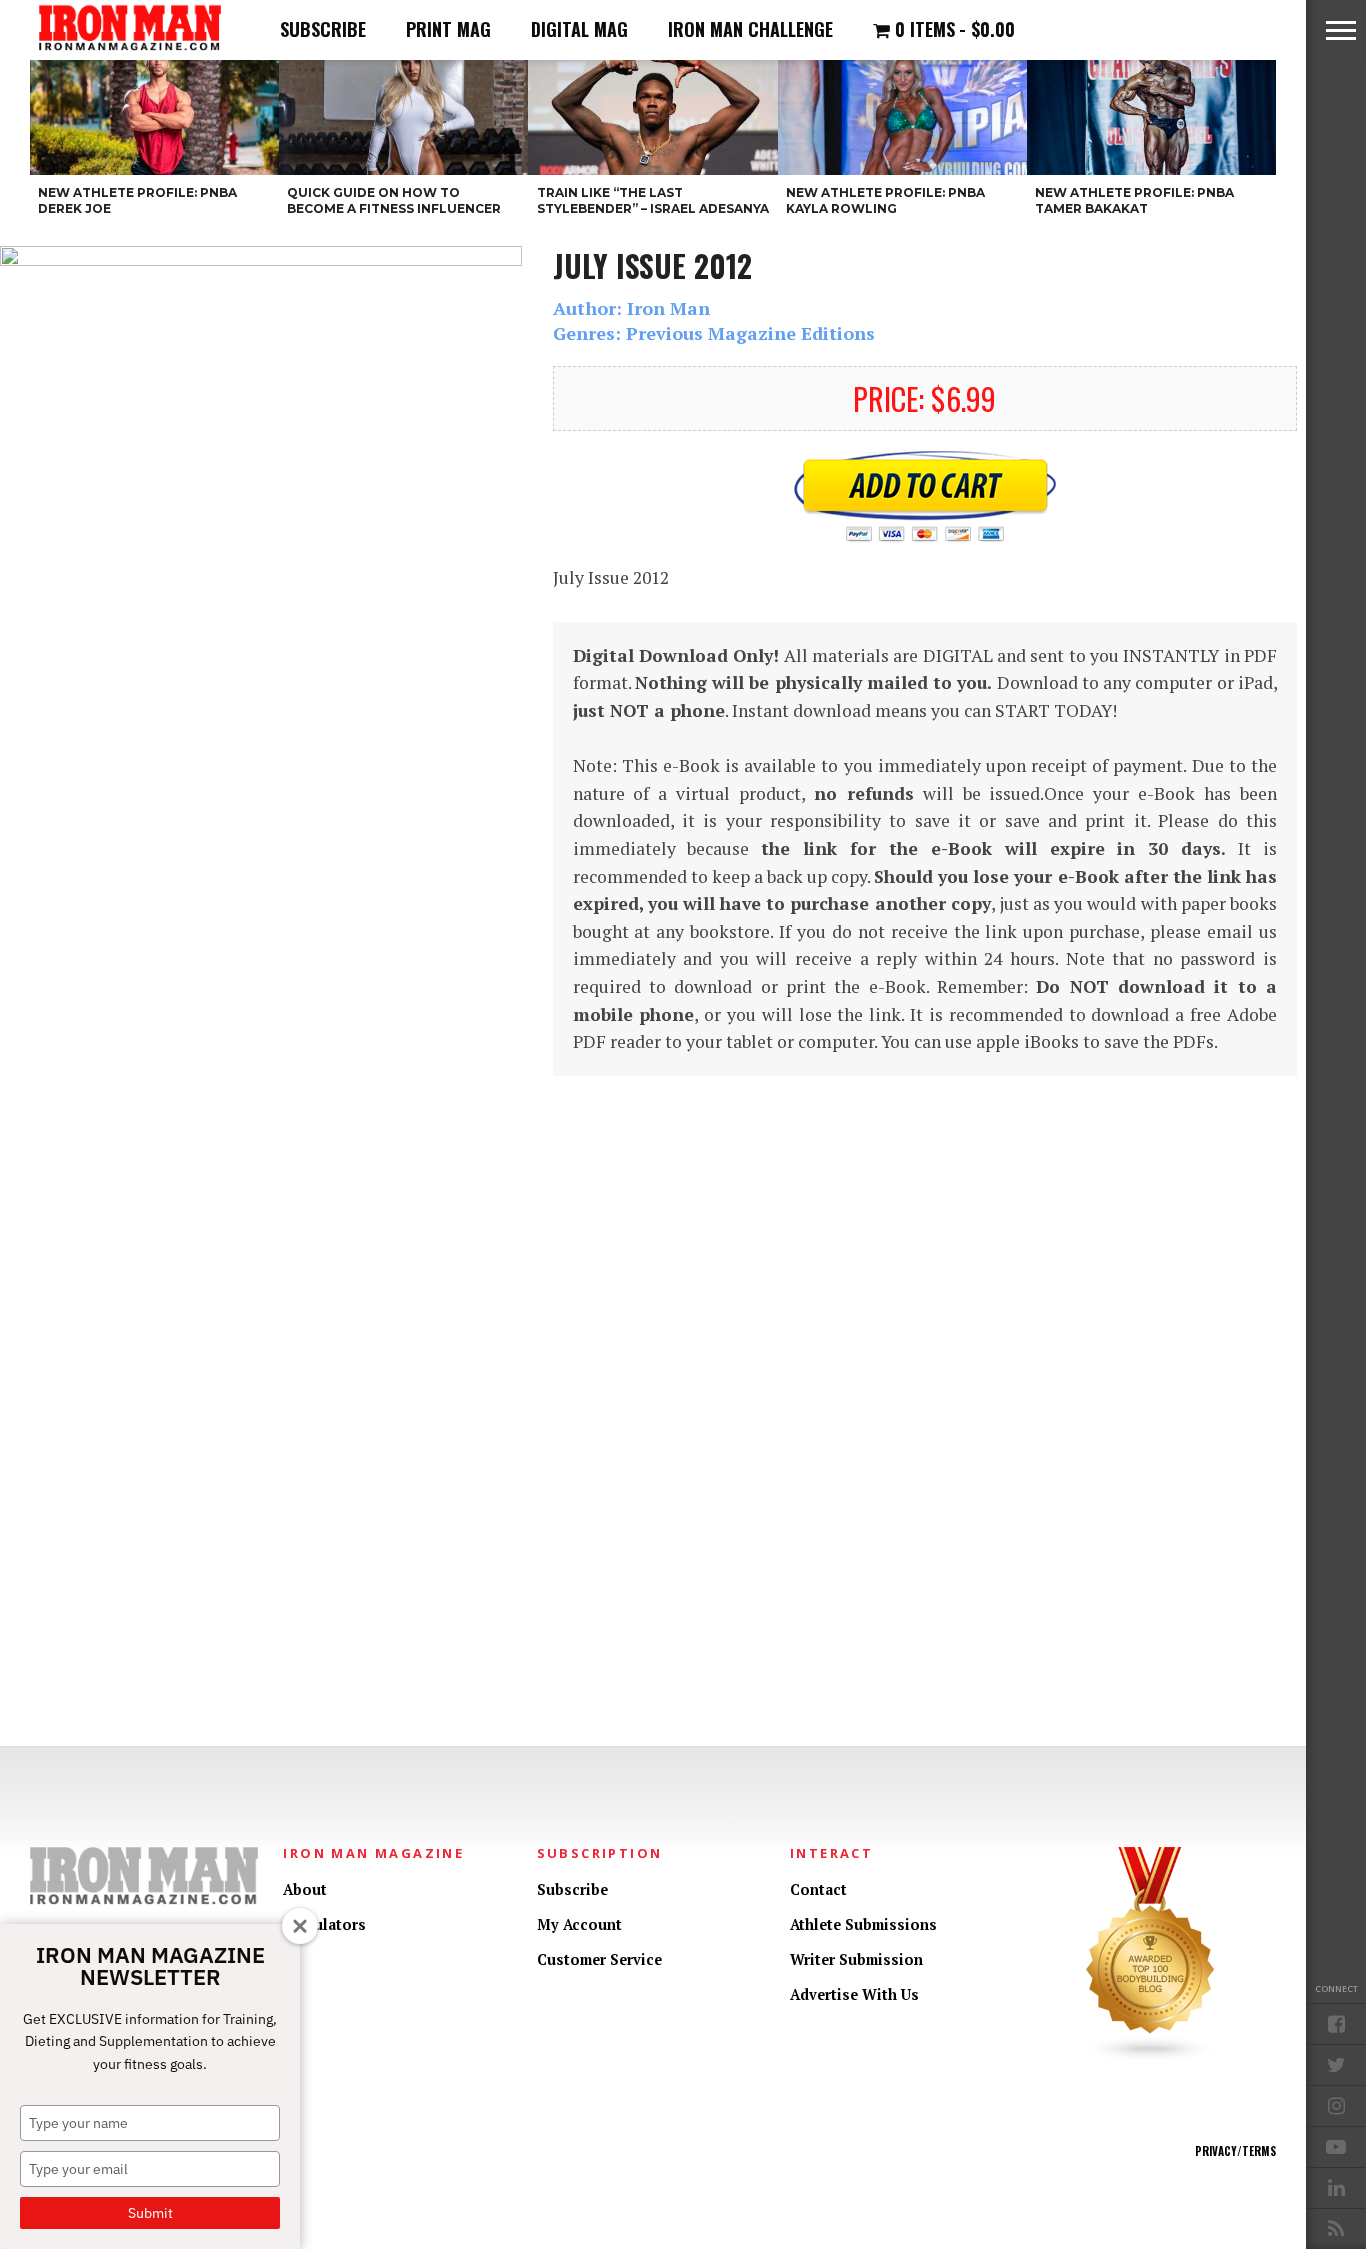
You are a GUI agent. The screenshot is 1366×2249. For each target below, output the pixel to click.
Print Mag (448, 29)
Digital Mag (579, 29)
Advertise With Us (854, 1994)
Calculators (324, 1924)
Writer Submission (856, 1959)
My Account (579, 1924)
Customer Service (599, 1959)
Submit (150, 2213)
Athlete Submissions (863, 1924)
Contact (818, 1889)
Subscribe (323, 29)
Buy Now (925, 497)
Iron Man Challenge (750, 29)
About (305, 1889)
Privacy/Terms (1235, 2151)
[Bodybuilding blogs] (1151, 2057)
